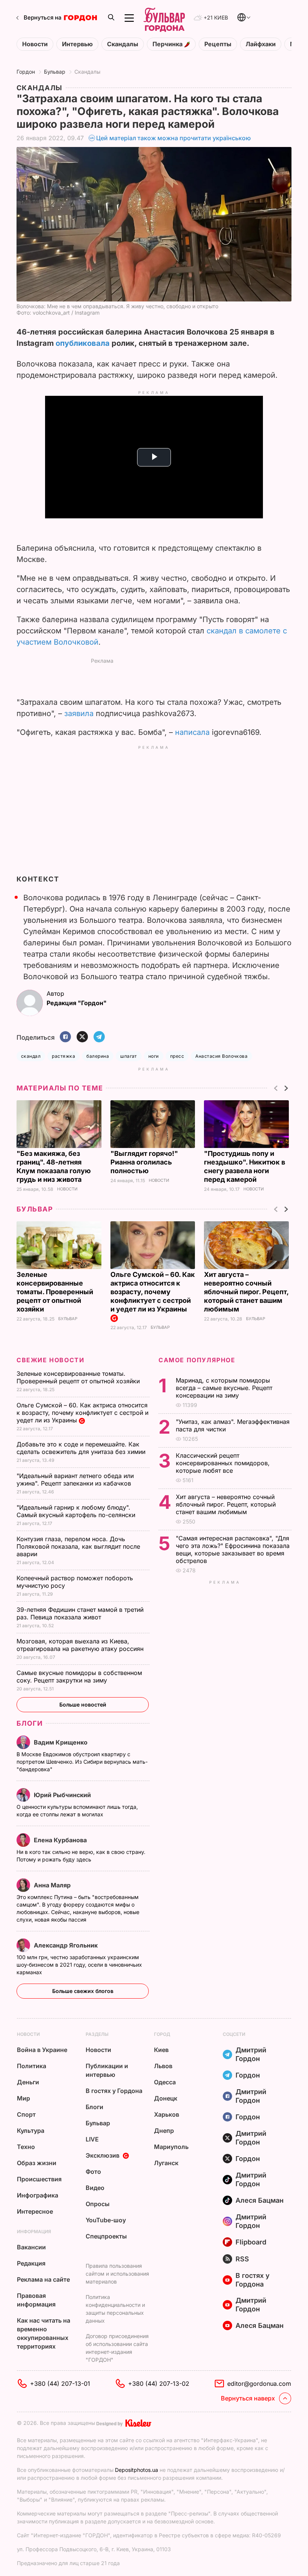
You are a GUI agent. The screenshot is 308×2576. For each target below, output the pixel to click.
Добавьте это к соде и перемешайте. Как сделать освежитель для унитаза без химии (82, 1448)
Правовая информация (36, 2300)
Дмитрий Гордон (251, 2054)
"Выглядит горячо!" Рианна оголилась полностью (144, 1162)
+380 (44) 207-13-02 (159, 2384)
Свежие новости (50, 1360)
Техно (26, 2147)
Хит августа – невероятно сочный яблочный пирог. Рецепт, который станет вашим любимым (246, 1292)
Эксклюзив (103, 2155)
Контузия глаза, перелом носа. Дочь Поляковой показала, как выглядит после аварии (78, 1546)
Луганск (166, 2163)
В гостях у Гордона (114, 2091)
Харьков (167, 2114)
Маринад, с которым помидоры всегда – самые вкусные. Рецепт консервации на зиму (224, 1388)
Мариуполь (171, 2147)
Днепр (164, 2131)
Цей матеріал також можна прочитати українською (174, 138)
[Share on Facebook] (65, 1037)
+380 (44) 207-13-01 (60, 2384)
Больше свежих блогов (83, 1991)
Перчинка (168, 44)
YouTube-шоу (106, 2220)
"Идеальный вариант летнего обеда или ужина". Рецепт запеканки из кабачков (75, 1480)
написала (192, 732)
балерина (98, 1056)
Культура (31, 2131)
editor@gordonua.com (259, 2384)
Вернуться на (43, 17)
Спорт (26, 2114)
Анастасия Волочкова (221, 1056)
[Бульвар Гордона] (164, 18)
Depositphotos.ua (137, 2470)
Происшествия (39, 2179)
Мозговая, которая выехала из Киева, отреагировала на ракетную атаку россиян (81, 1645)
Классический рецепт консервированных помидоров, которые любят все (223, 1463)
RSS (242, 2259)
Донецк (166, 2098)
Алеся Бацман (260, 2200)
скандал (31, 1056)
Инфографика (38, 2195)
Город (162, 2034)
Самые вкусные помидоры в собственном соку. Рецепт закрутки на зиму (79, 1676)
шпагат (129, 1056)
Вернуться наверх (248, 2398)
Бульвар (55, 72)
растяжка (63, 1056)
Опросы (98, 2204)
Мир (23, 2098)
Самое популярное (197, 1360)
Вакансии (31, 2247)
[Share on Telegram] (99, 1037)
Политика (32, 2066)
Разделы (97, 2034)
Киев (161, 2050)
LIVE (92, 2139)
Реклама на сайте (43, 2279)
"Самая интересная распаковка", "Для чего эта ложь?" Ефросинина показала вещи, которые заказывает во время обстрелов (233, 1549)
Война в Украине (42, 2050)
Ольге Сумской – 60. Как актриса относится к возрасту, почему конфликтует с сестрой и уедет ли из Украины (153, 1292)
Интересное (35, 2211)
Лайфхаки (261, 44)
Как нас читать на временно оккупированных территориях (44, 2333)
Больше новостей (83, 1704)
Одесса (165, 2082)
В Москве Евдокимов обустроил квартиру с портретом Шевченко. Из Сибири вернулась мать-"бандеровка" (82, 1762)
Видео (95, 2188)
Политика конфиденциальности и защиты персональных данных (115, 2309)
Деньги (28, 2082)
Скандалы (123, 44)
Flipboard (251, 2242)
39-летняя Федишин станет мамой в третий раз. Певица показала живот (80, 1613)
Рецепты (218, 44)
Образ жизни (37, 2163)
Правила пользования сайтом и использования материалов (117, 2274)
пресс (177, 1056)
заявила (79, 713)
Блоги (30, 1723)
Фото (93, 2172)
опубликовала (83, 343)
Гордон (26, 72)
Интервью (77, 44)
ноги (154, 1056)
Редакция (31, 2263)
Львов (163, 2066)
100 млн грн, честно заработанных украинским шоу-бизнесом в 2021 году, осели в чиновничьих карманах (79, 1965)
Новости (35, 44)
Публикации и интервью (107, 2070)
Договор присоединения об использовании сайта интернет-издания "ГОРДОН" (117, 2348)
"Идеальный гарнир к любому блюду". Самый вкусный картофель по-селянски (77, 1511)
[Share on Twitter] (82, 1037)
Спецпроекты (106, 2236)
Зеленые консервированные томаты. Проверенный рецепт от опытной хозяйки (55, 1292)
